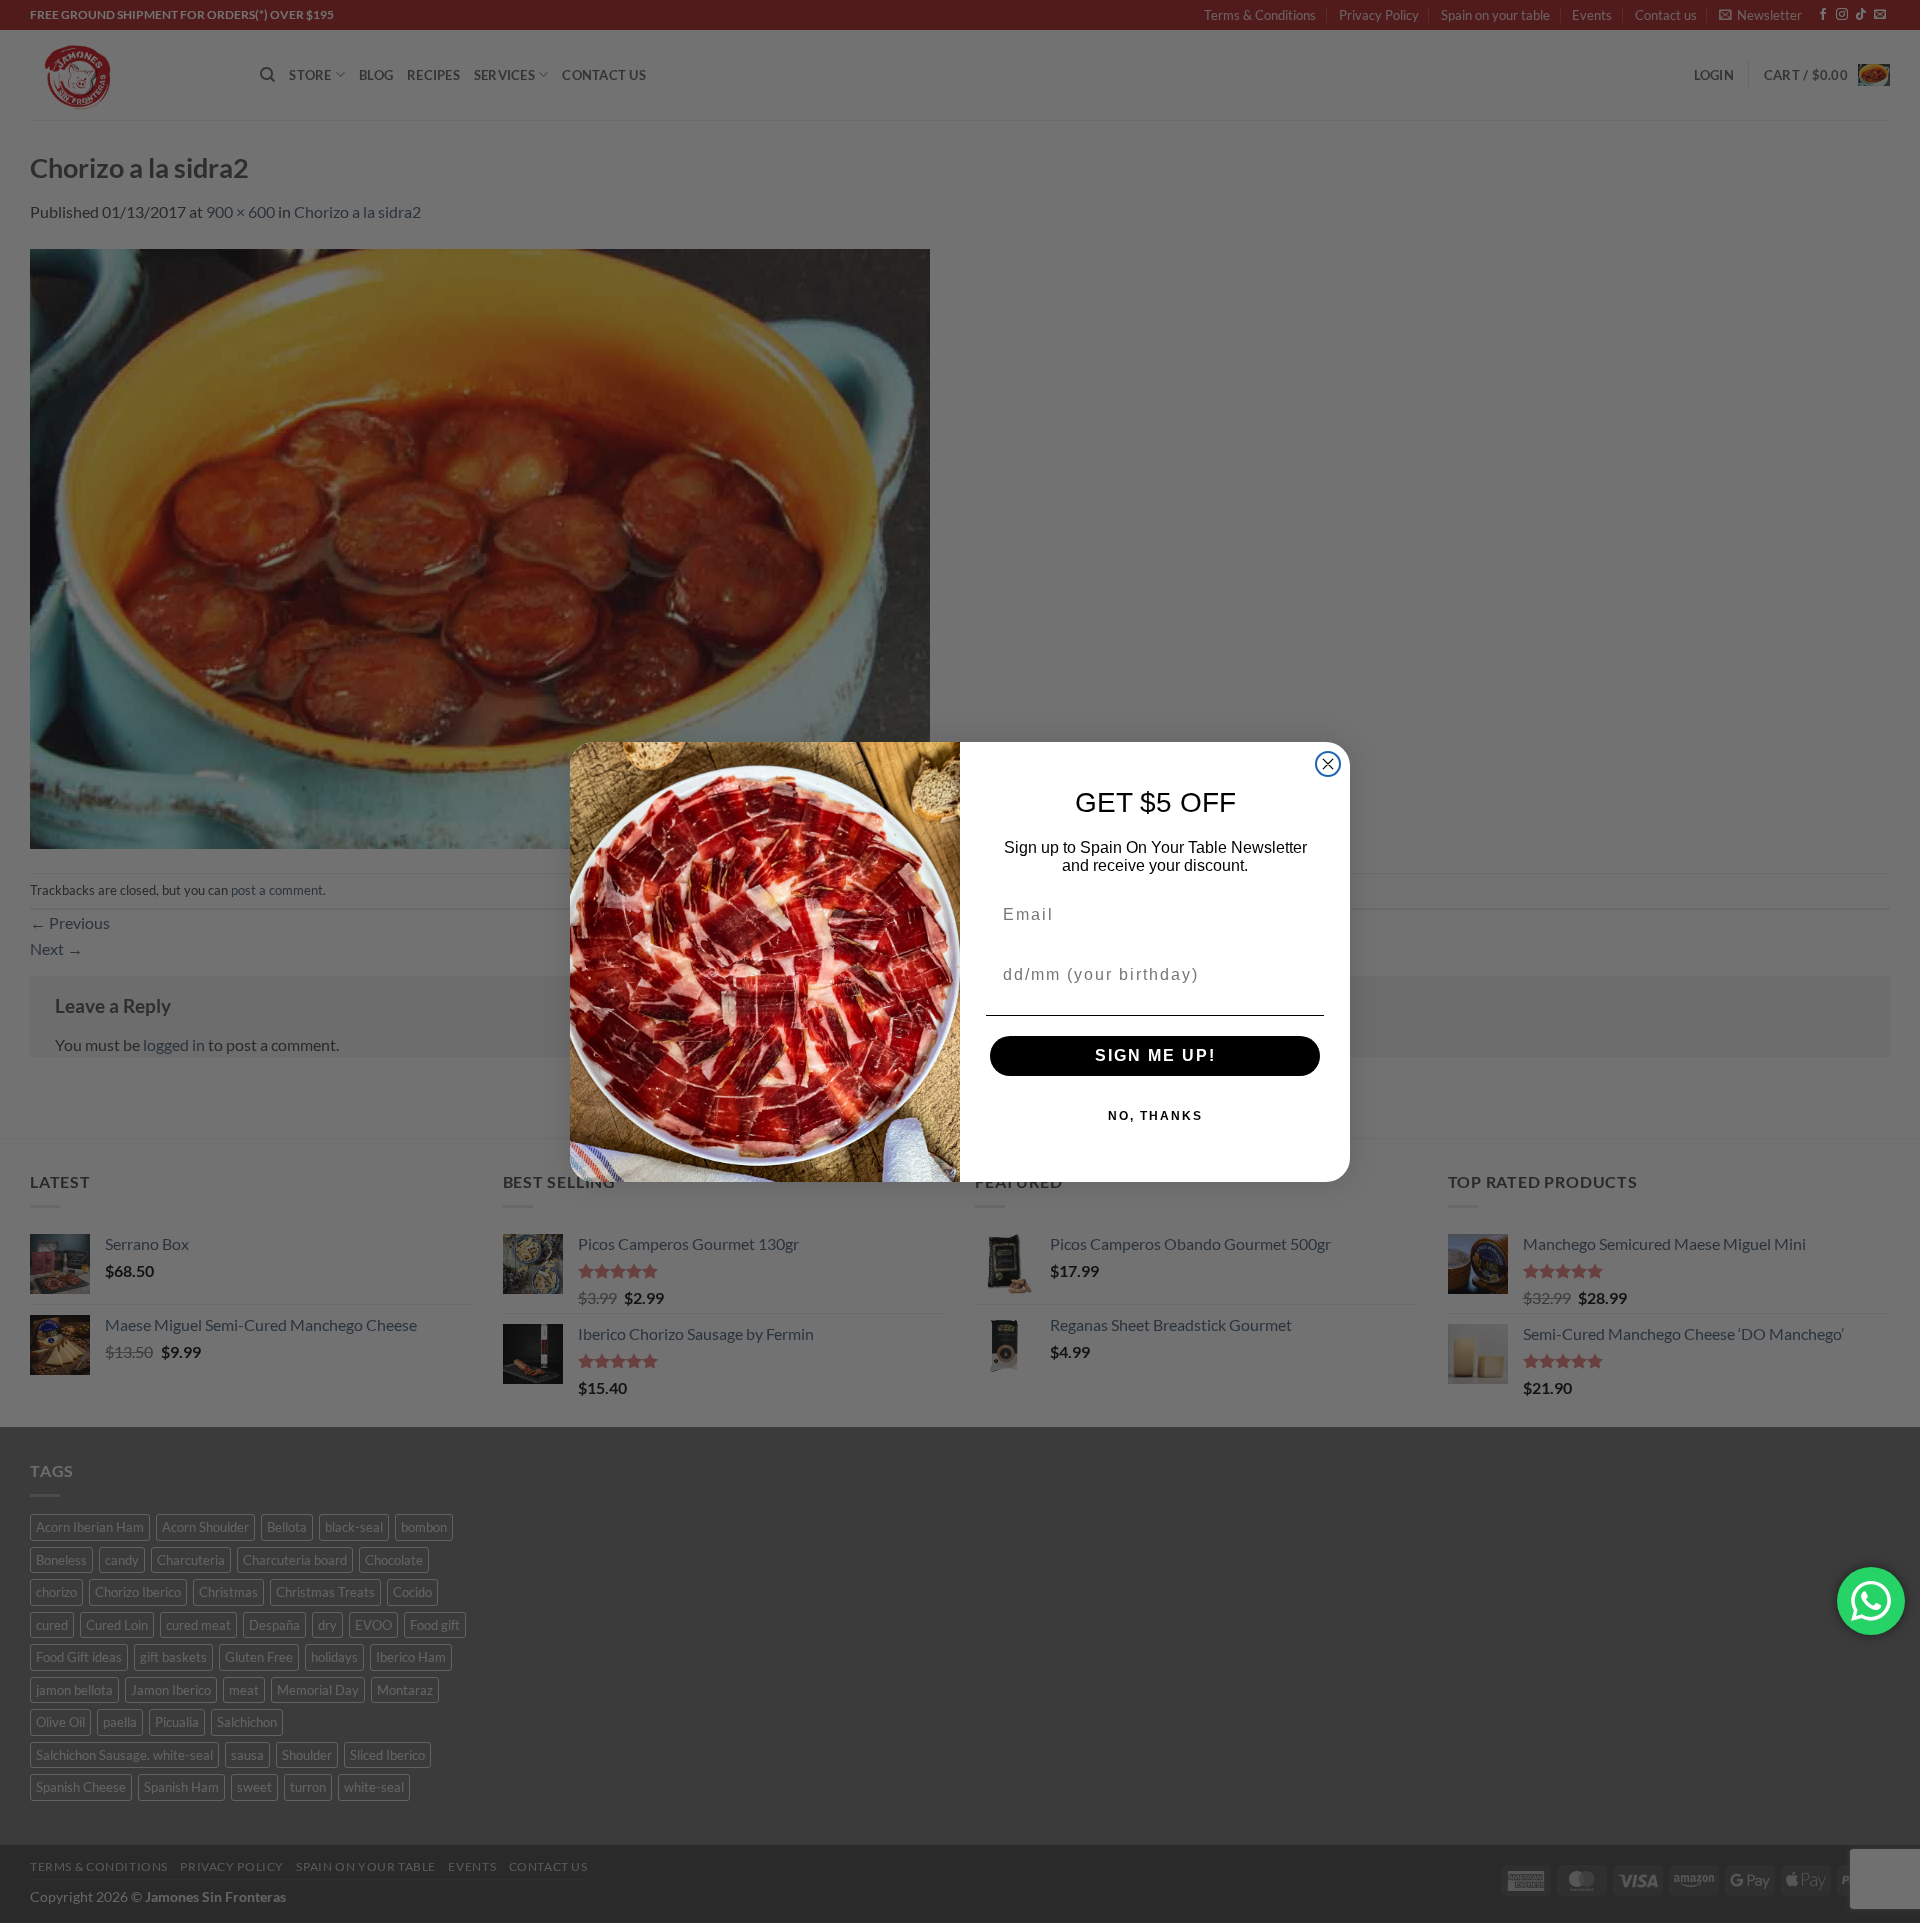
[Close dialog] (1328, 764)
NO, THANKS (1155, 1116)
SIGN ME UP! (1155, 1055)
